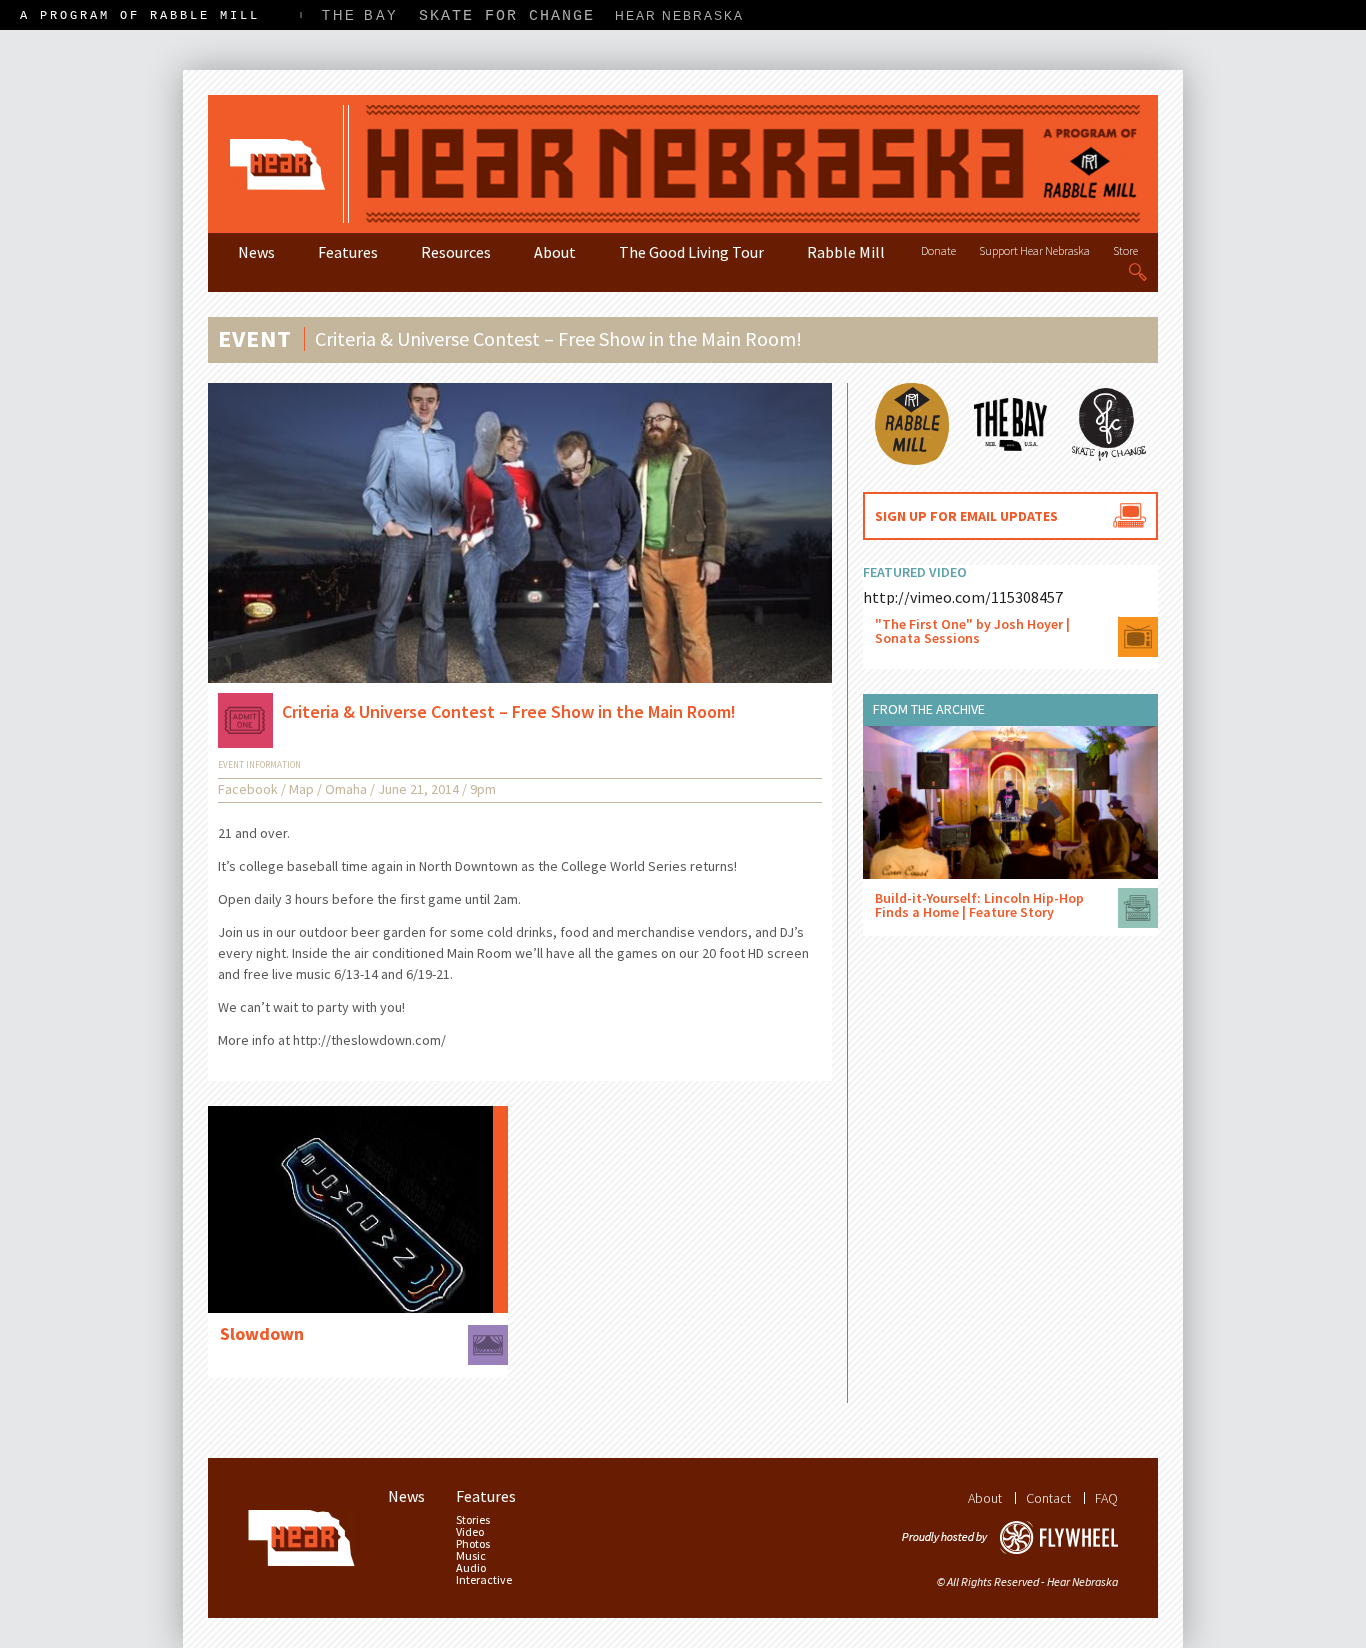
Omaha (346, 789)
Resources (456, 252)
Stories (473, 1520)
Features (348, 252)
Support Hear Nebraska (1034, 251)
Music (471, 1556)
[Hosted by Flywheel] (1010, 1537)
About (555, 252)
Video (470, 1532)
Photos (473, 1544)
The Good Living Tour (691, 252)
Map (301, 789)
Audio (471, 1568)
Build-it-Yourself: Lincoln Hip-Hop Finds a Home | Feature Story (979, 905)
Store (1125, 251)
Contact (1048, 1498)
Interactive (484, 1580)
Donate (938, 251)
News (256, 252)
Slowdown (262, 1333)
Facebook (248, 789)
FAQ (1106, 1498)
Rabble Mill (846, 252)
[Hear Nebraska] (683, 164)
